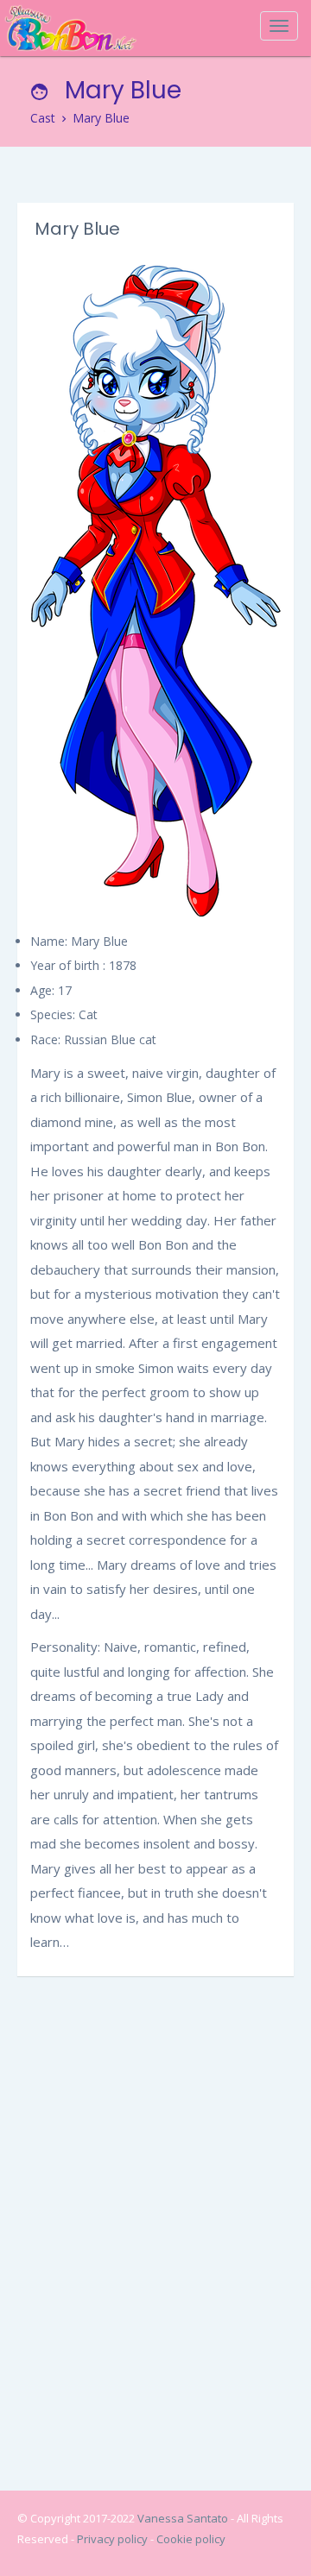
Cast (43, 118)
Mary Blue (101, 118)
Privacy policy (114, 2539)
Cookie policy (191, 2539)
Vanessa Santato (184, 2518)
